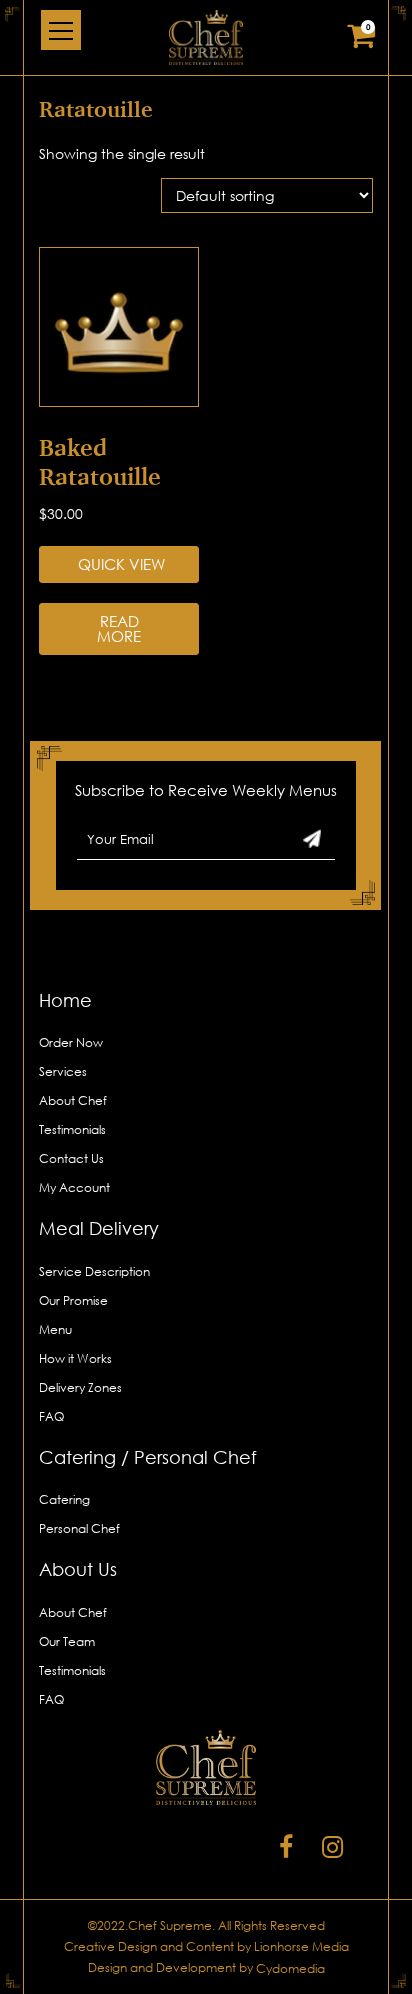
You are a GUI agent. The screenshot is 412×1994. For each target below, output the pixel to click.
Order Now (71, 1042)
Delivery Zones (80, 1387)
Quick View (121, 564)
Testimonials (72, 1129)
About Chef (73, 1100)
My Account (74, 1187)
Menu (55, 1329)
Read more (119, 628)
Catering (64, 1499)
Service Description (94, 1271)
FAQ (51, 1416)
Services (63, 1071)
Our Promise (73, 1300)
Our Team (67, 1641)
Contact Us (71, 1158)
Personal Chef (79, 1528)
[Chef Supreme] (206, 37)
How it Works (75, 1358)
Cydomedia (290, 1968)
